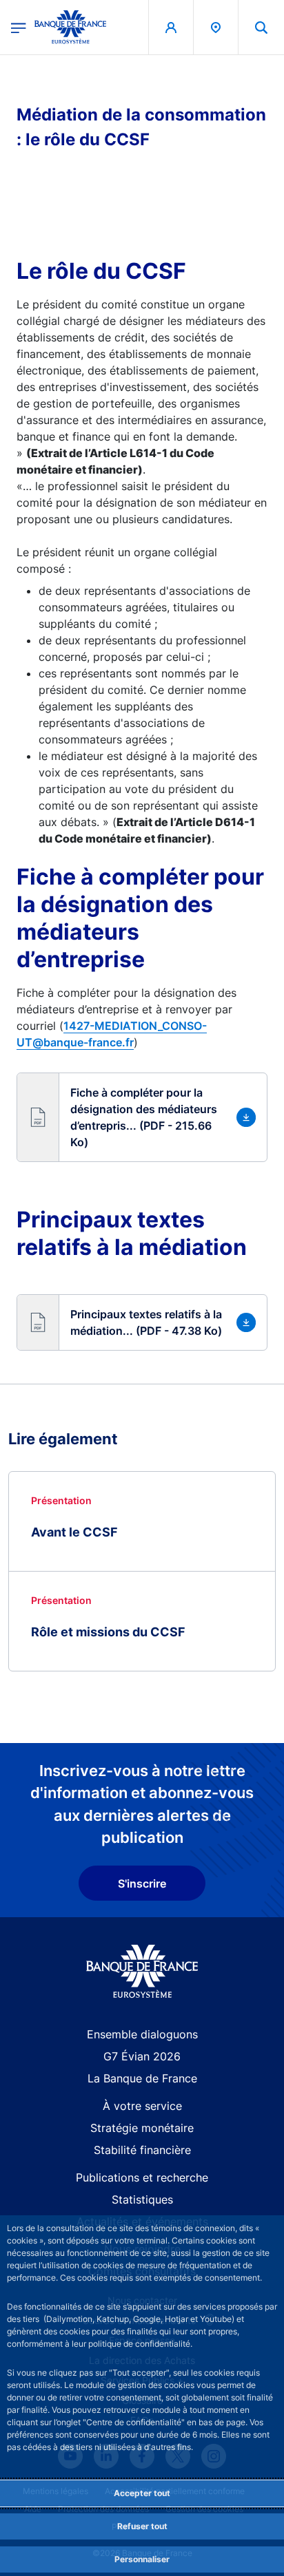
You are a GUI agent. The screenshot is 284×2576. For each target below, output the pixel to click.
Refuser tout (142, 2526)
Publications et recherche (142, 2177)
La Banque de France (142, 2078)
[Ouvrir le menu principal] (19, 27)
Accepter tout (142, 2493)
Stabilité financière (142, 2150)
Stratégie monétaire (142, 2128)
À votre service (142, 2106)
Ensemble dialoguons (142, 2034)
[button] (261, 27)
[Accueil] (142, 1971)
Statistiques (142, 2199)
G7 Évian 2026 (142, 2056)
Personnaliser (142, 2559)
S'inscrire (142, 1883)
